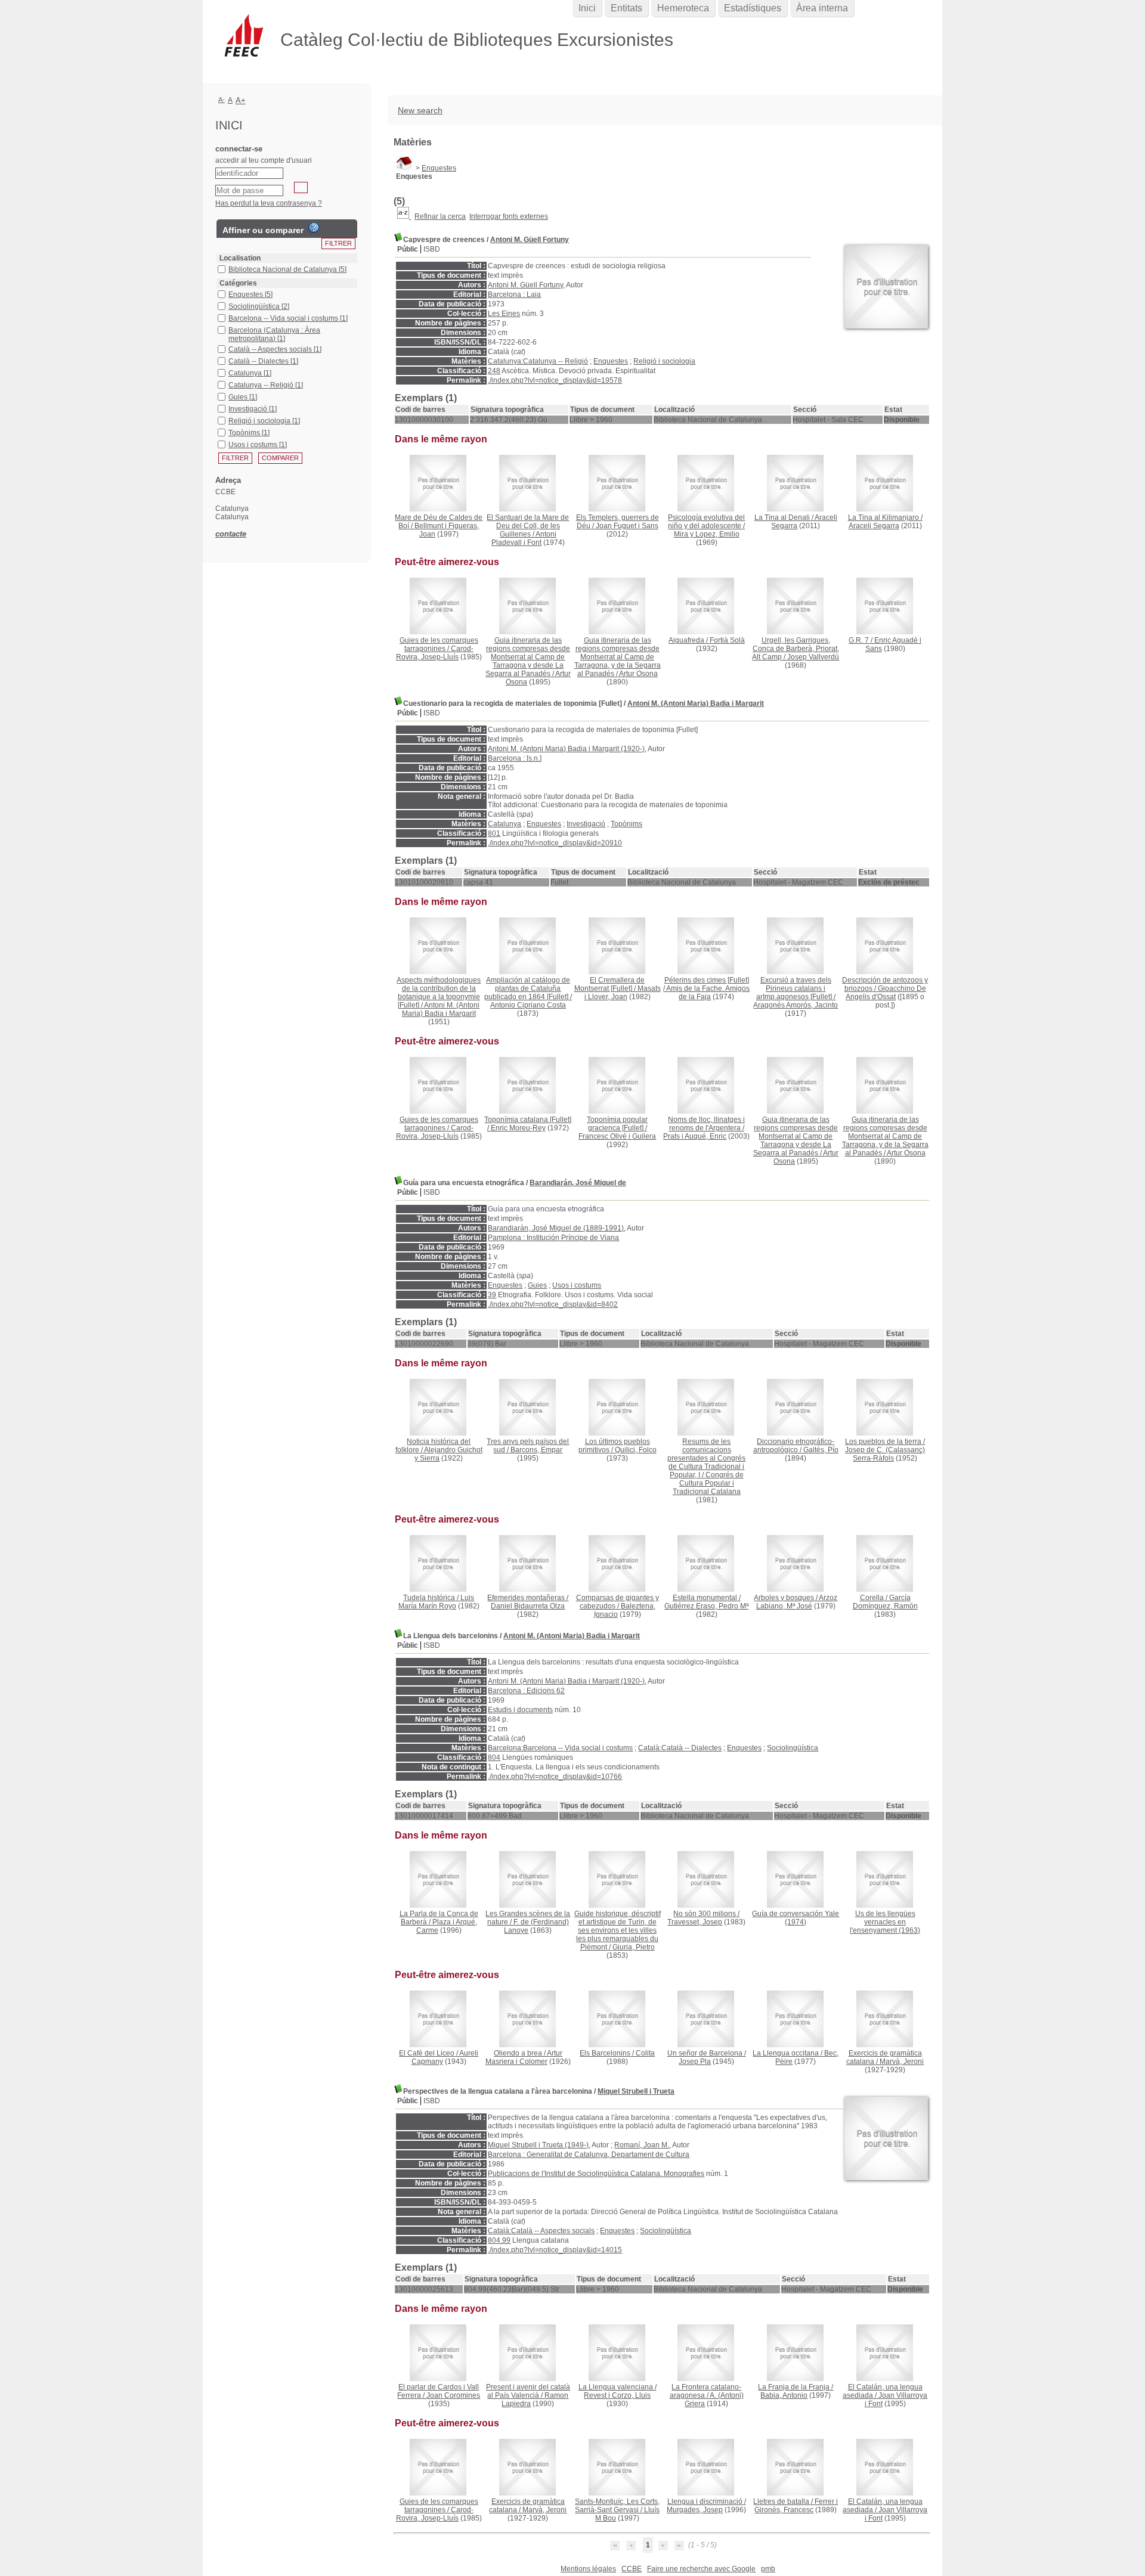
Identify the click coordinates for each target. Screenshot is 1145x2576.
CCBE (632, 2569)
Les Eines (504, 314)
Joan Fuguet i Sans (627, 526)
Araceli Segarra (874, 526)
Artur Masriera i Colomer (524, 2057)
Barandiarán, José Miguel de (578, 1183)
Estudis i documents (520, 1710)
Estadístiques (753, 8)
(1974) (796, 1918)
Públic (408, 249)
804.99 (499, 2240)
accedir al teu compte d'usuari (264, 160)
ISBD (432, 249)
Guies (537, 1285)
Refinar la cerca (440, 216)
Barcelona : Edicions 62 (526, 1691)
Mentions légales (588, 2569)
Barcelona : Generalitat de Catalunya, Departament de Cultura (589, 2155)
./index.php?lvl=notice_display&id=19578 (555, 380)
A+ (241, 100)
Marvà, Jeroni (902, 2062)
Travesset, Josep (695, 1922)
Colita (645, 2053)
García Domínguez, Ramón (885, 1602)
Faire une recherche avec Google (701, 2569)
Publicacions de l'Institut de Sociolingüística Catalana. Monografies (596, 2174)
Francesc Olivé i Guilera (617, 1136)
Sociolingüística (793, 1748)
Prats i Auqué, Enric (695, 1136)
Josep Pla (695, 2062)
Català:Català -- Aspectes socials (541, 2231)
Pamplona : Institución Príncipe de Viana (553, 1238)
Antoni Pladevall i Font (524, 538)
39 (492, 1295)
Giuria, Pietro (634, 1947)
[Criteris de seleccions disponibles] (404, 216)
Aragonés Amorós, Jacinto (796, 1005)
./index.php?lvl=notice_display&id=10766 (555, 1777)
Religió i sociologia (664, 361)
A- (222, 100)
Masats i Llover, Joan (623, 993)
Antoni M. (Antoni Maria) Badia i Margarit (696, 703)
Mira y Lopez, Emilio (707, 534)
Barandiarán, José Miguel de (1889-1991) (556, 1228)
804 (494, 1757)
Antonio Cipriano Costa (528, 1005)
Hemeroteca (683, 8)
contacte (231, 534)
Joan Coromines (453, 2395)
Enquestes (439, 168)
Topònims (626, 824)
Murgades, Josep (695, 2510)
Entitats (626, 8)
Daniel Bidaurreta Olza (528, 1606)
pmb (768, 2569)
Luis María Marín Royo (437, 1602)
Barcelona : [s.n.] (515, 758)
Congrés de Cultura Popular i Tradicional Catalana (708, 1483)
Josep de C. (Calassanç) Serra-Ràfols (885, 1454)
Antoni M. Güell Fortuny (530, 240)
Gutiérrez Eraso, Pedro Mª (706, 1606)
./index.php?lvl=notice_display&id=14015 (555, 2250)
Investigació (586, 824)
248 (494, 371)
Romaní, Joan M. (642, 2145)
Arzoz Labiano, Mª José (797, 1602)
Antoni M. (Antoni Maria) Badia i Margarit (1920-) (566, 749)
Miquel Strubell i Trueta (636, 2091)
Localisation (240, 258)
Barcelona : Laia (514, 295)
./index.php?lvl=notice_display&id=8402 (553, 1304)
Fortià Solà (727, 640)
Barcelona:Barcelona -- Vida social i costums (560, 1748)
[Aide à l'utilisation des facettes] (314, 228)
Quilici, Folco (636, 1450)
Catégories (238, 283)
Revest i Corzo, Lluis (617, 2395)
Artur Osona (638, 674)
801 (494, 833)
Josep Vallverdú (813, 657)
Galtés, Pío (821, 1450)
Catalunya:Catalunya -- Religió (538, 361)
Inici (587, 8)
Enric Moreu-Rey (518, 1128)
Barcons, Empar (536, 1450)
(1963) (885, 1922)
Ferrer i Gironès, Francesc (796, 2506)
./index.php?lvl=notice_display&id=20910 (555, 843)
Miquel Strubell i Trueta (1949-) (538, 2145)
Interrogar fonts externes (509, 216)
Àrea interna (822, 8)
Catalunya (505, 824)
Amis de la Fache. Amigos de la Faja (708, 993)
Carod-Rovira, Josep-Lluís (435, 653)
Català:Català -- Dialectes (680, 1748)
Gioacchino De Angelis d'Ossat (886, 993)
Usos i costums (577, 1285)
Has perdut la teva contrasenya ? (269, 203)
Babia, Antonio (784, 2395)
